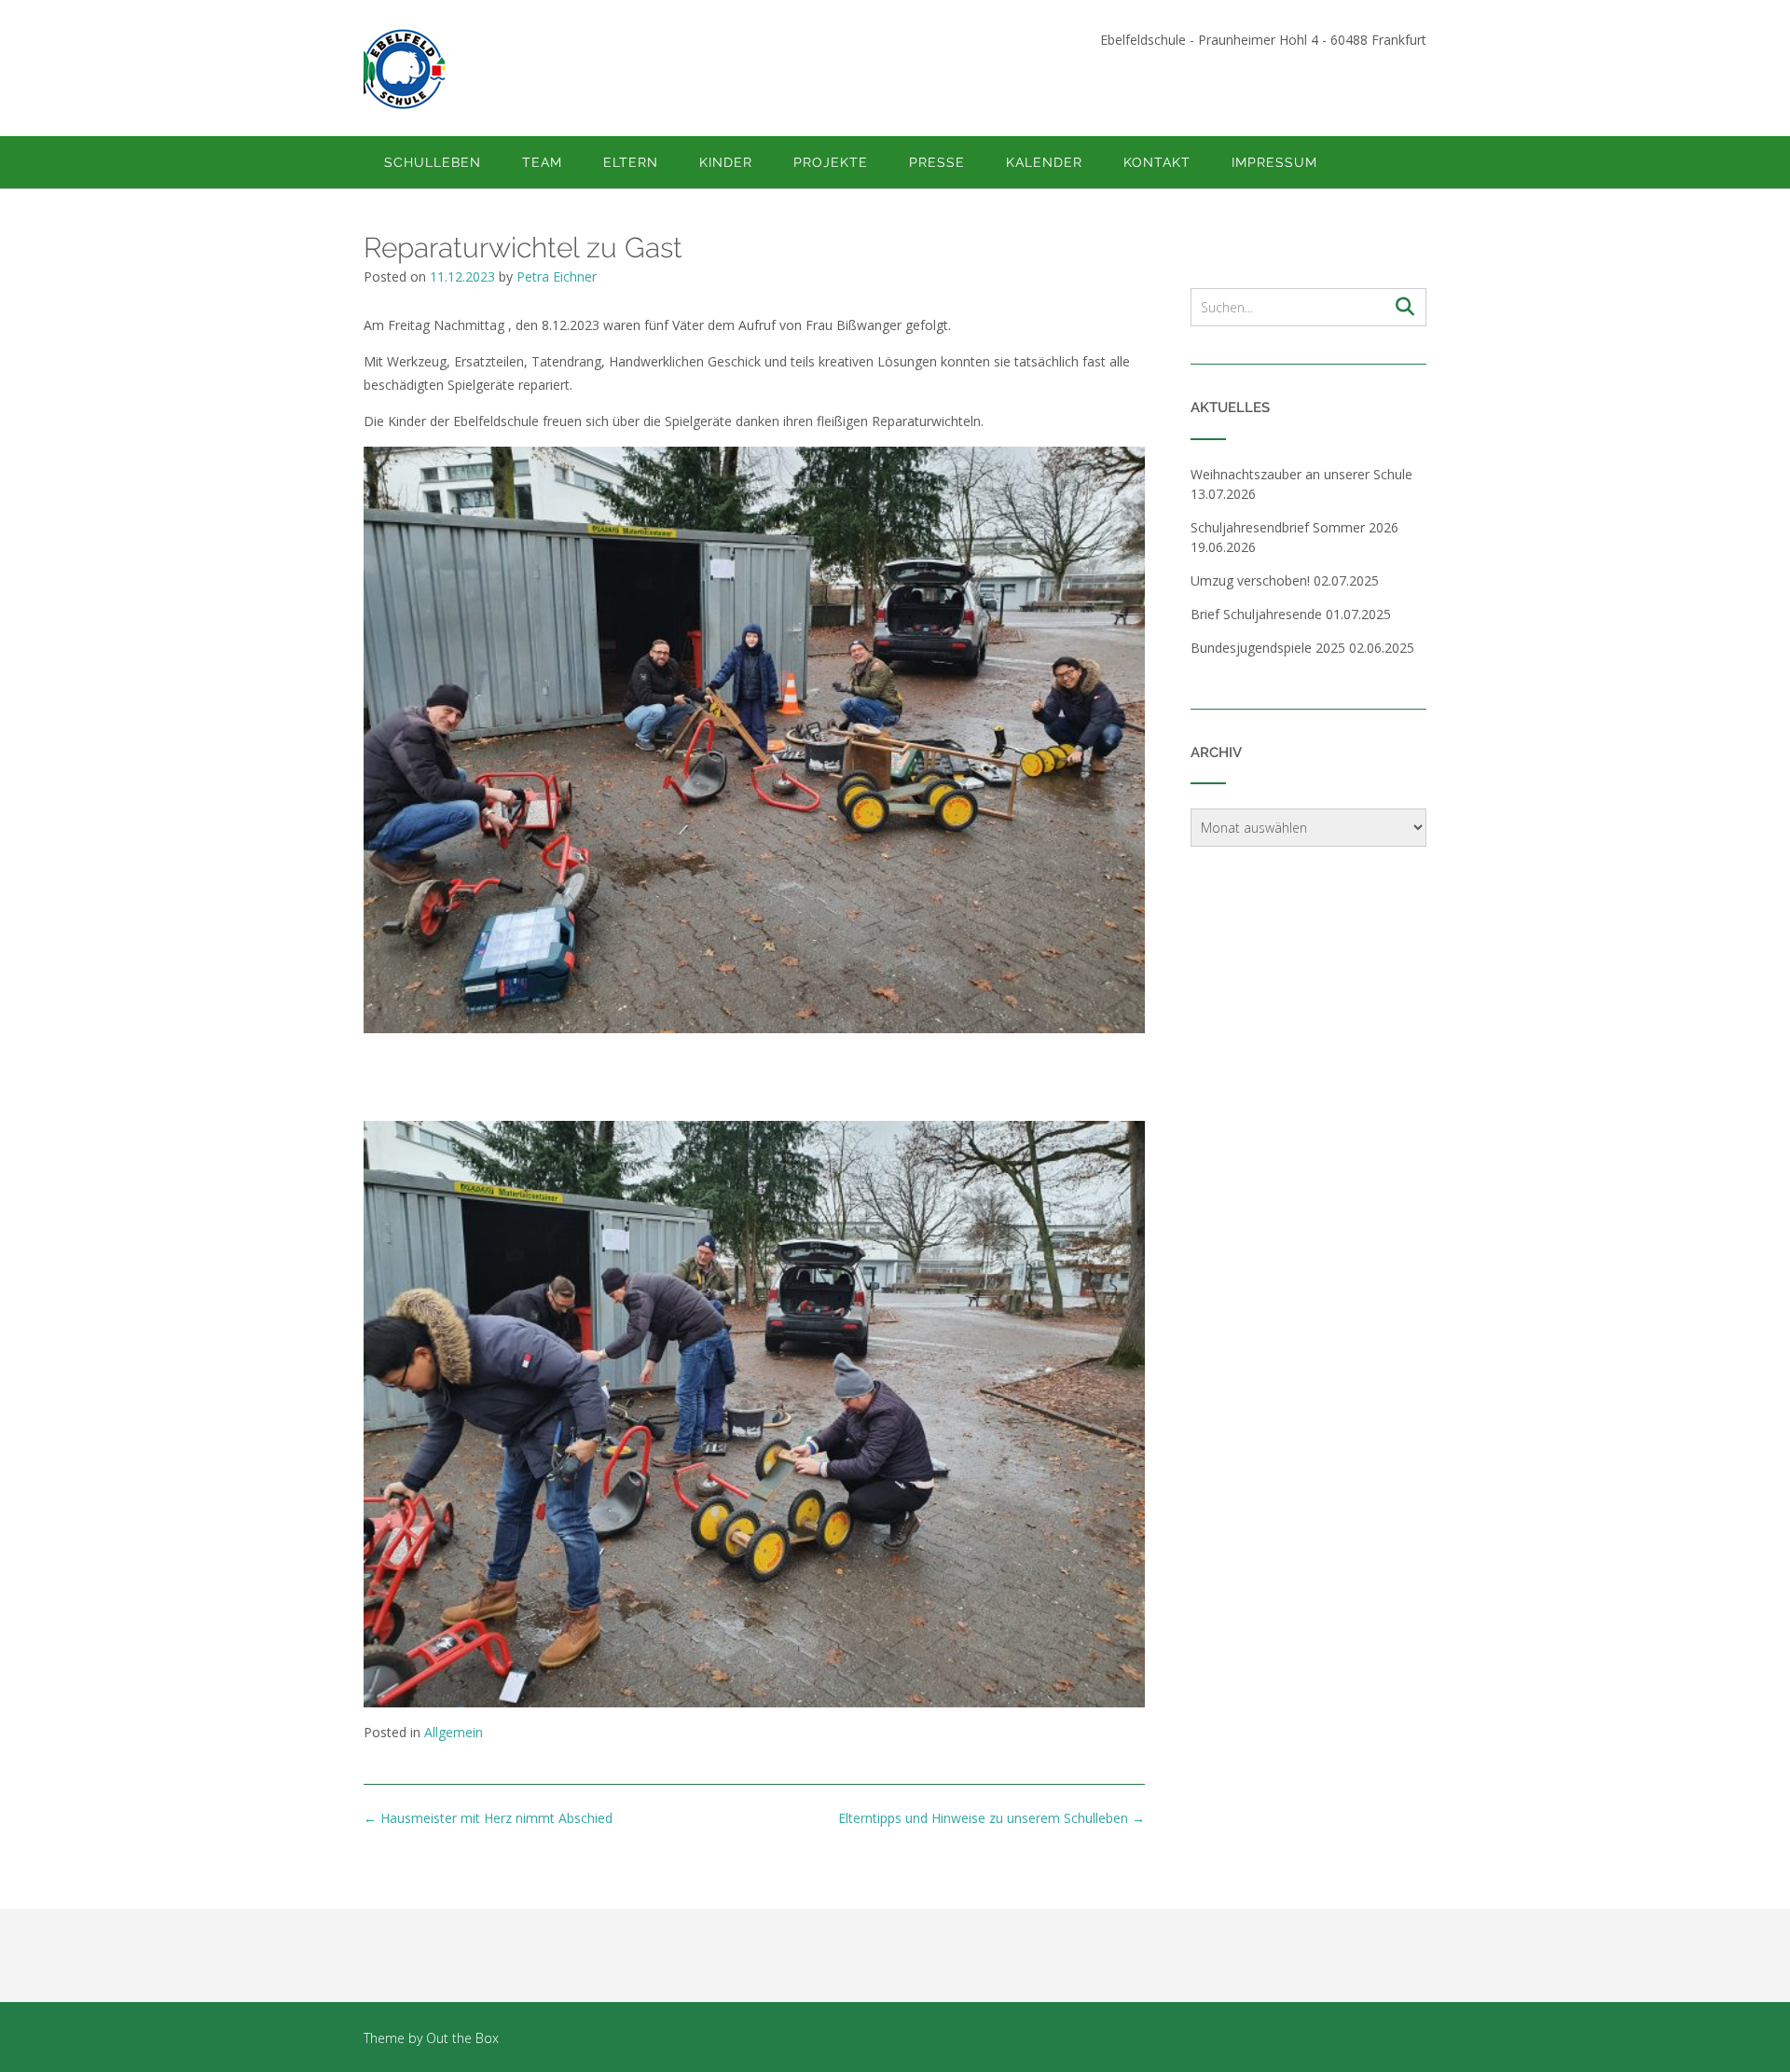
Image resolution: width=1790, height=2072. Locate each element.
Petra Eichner (557, 276)
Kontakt (1157, 162)
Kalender (1044, 162)
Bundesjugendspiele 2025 (1268, 648)
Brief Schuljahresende (1256, 614)
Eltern (631, 162)
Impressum (1274, 162)
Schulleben (433, 162)
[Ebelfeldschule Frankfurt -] (404, 69)
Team (542, 162)
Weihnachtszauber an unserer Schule (1303, 474)
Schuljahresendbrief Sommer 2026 (1294, 527)
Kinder (726, 162)
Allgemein (454, 1732)
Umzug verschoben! (1250, 580)
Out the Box (462, 2038)
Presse (937, 162)
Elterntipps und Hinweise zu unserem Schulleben (991, 1818)
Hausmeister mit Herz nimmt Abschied (488, 1818)
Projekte (831, 162)
